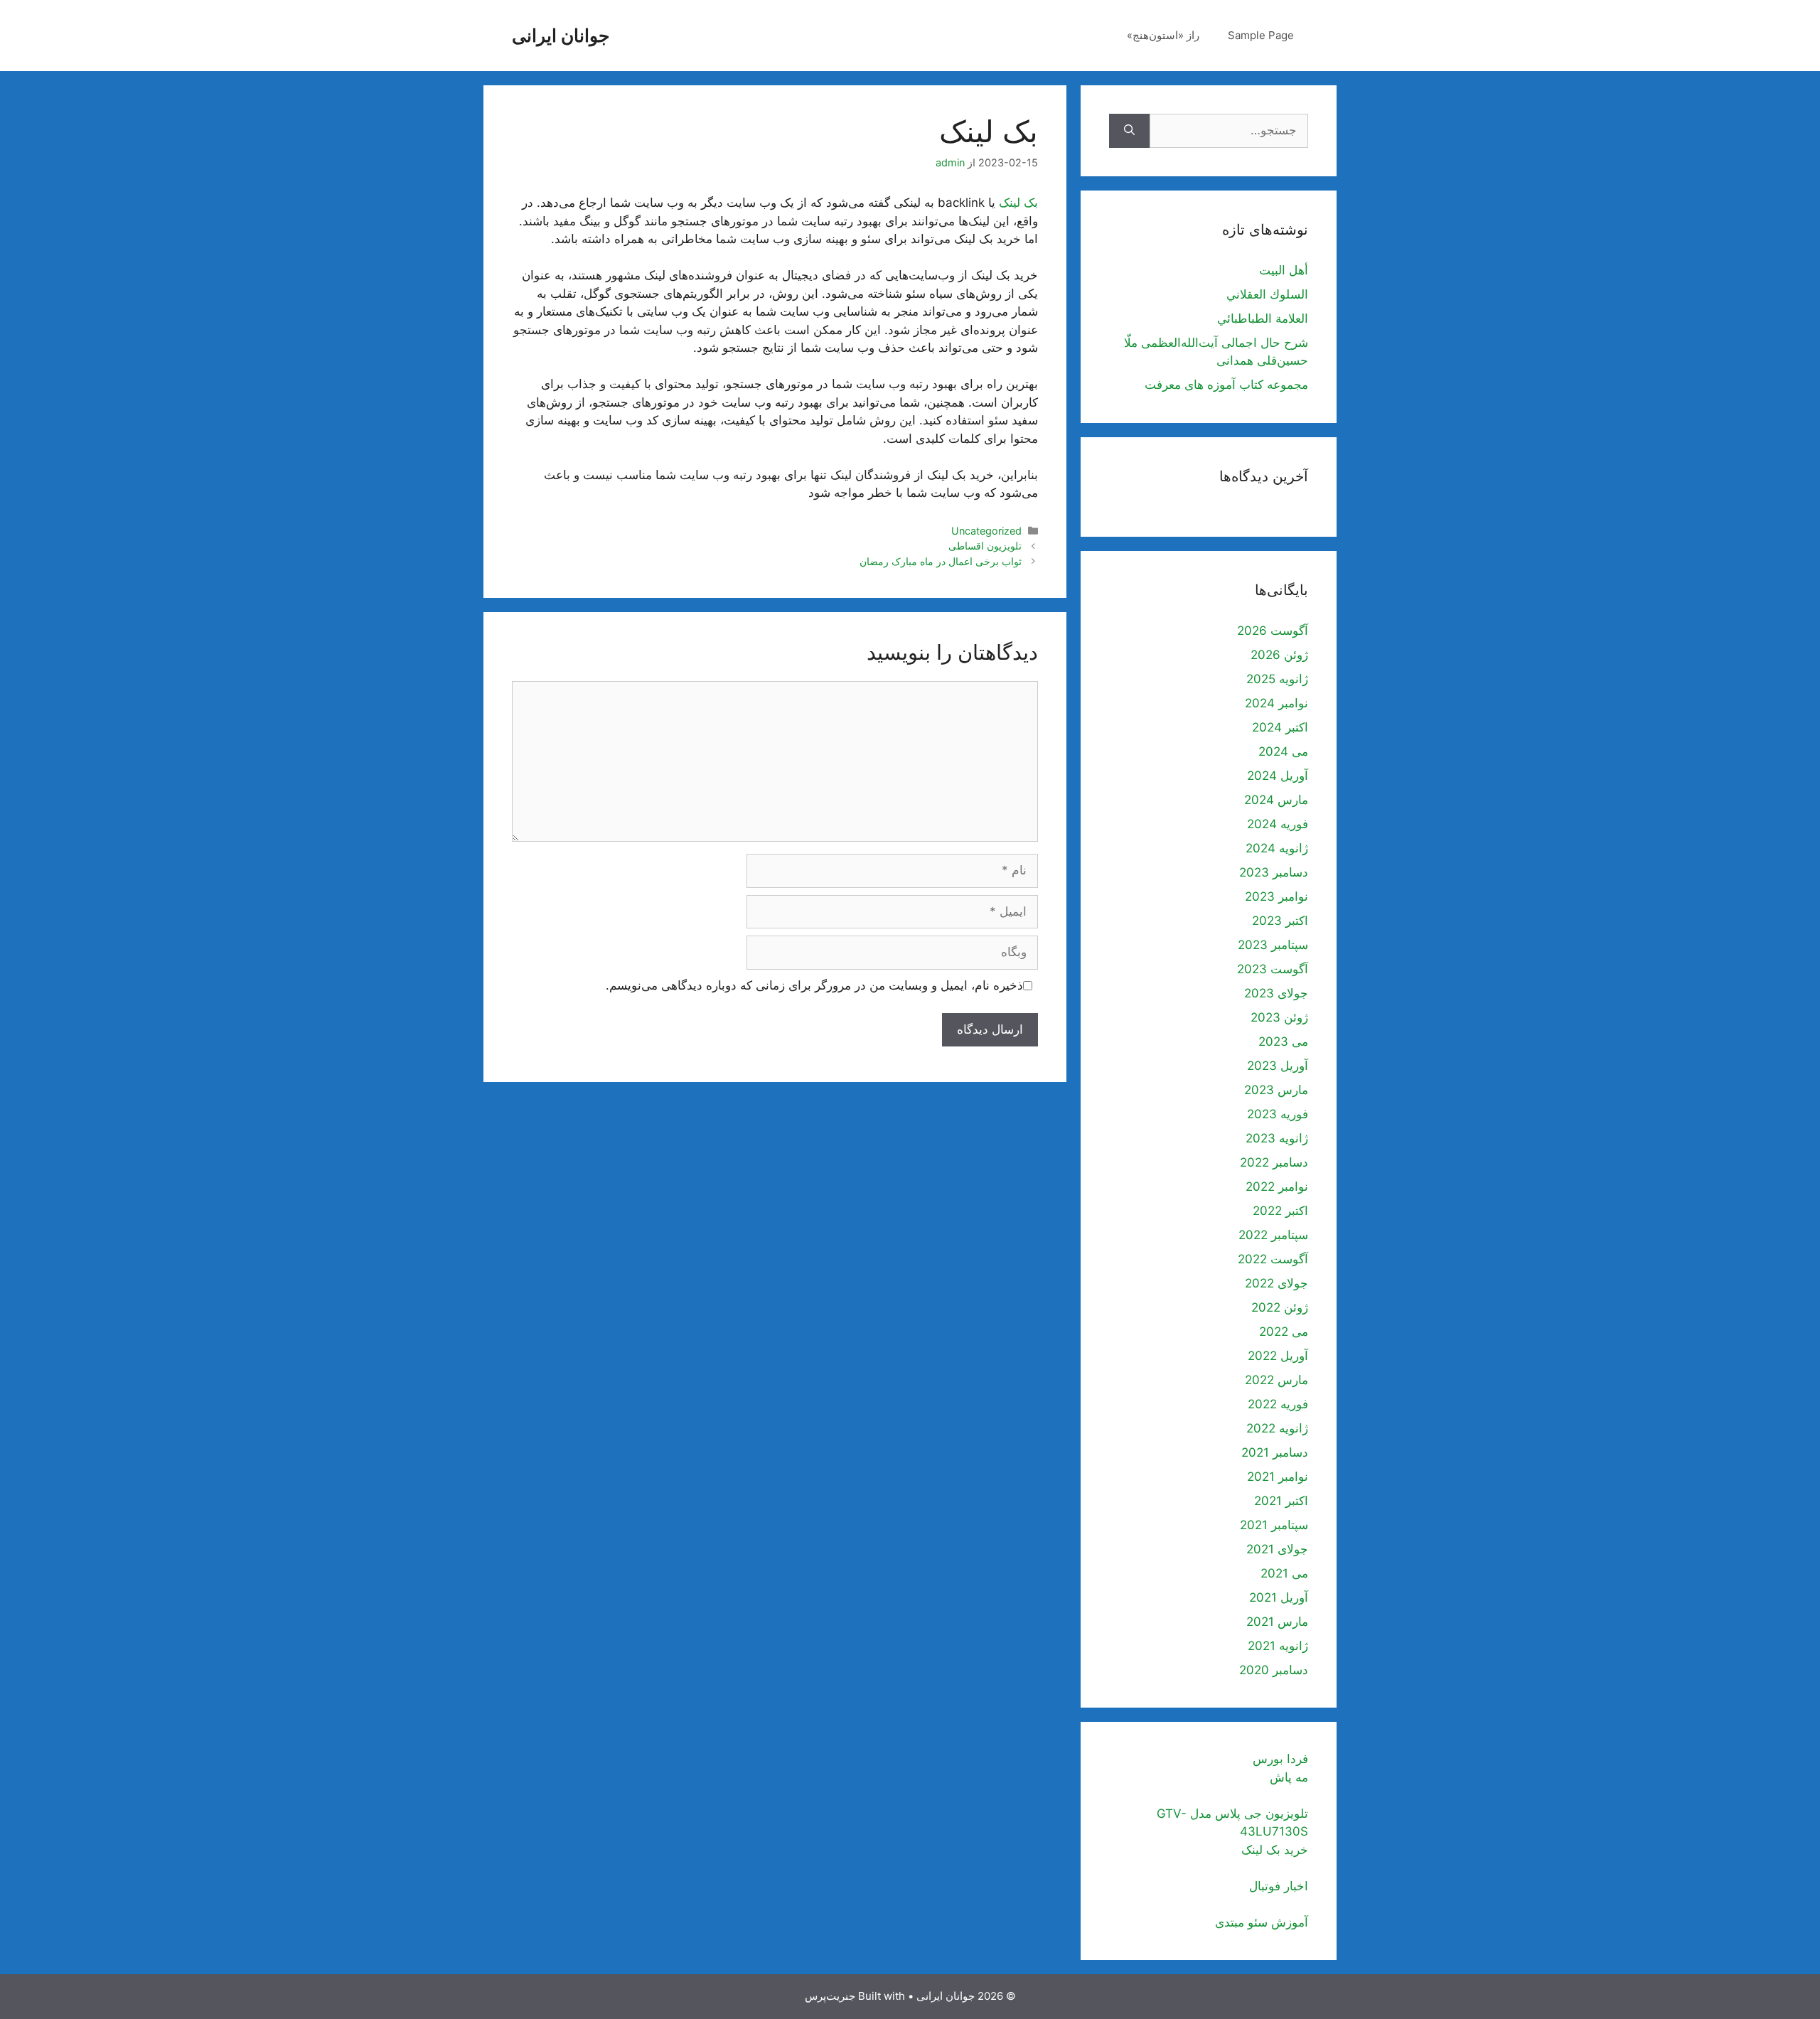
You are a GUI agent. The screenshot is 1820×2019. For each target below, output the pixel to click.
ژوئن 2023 (1279, 1017)
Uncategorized (986, 531)
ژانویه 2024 (1277, 848)
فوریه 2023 (1278, 1114)
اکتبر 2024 (1280, 727)
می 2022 (1284, 1332)
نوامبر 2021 (1278, 1477)
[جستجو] (1129, 131)
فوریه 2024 (1278, 824)
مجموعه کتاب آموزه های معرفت (1226, 385)
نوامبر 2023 (1276, 896)
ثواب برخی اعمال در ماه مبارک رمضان (941, 561)
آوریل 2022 (1278, 1356)
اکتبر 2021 (1281, 1501)
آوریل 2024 (1278, 776)
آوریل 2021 (1279, 1597)
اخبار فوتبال (1279, 1886)
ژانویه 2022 (1277, 1428)
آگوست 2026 (1273, 631)
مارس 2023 (1276, 1090)
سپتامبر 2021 (1274, 1525)
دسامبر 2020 (1274, 1670)
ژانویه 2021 (1278, 1646)
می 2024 (1283, 751)
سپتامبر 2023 (1273, 945)
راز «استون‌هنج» (1163, 35)
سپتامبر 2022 (1273, 1235)
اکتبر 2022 (1280, 1211)
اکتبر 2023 (1280, 921)
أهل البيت (1284, 270)
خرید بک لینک (1275, 1850)
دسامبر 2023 (1274, 872)
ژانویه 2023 (1277, 1138)
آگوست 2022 (1273, 1259)
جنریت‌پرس (830, 1996)
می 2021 (1284, 1573)
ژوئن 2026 (1279, 655)
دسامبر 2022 (1274, 1162)
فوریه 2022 (1278, 1404)
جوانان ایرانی (561, 36)
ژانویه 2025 (1277, 679)
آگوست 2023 (1273, 969)
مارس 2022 (1276, 1380)
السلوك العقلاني (1267, 294)
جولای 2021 (1277, 1549)
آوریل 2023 (1278, 1066)
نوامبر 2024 (1276, 703)
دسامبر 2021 (1275, 1452)
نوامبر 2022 (1277, 1187)
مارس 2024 (1276, 800)
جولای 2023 (1276, 993)
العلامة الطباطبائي (1263, 318)
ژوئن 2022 (1280, 1307)
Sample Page (1261, 35)
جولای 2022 (1276, 1283)
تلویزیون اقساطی (985, 546)
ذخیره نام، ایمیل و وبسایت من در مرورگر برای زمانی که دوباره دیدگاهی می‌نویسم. (814, 985)
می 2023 (1283, 1041)
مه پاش (1289, 1777)
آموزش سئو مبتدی (1262, 1922)
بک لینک (1018, 203)
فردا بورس (1280, 1759)
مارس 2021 (1277, 1622)
